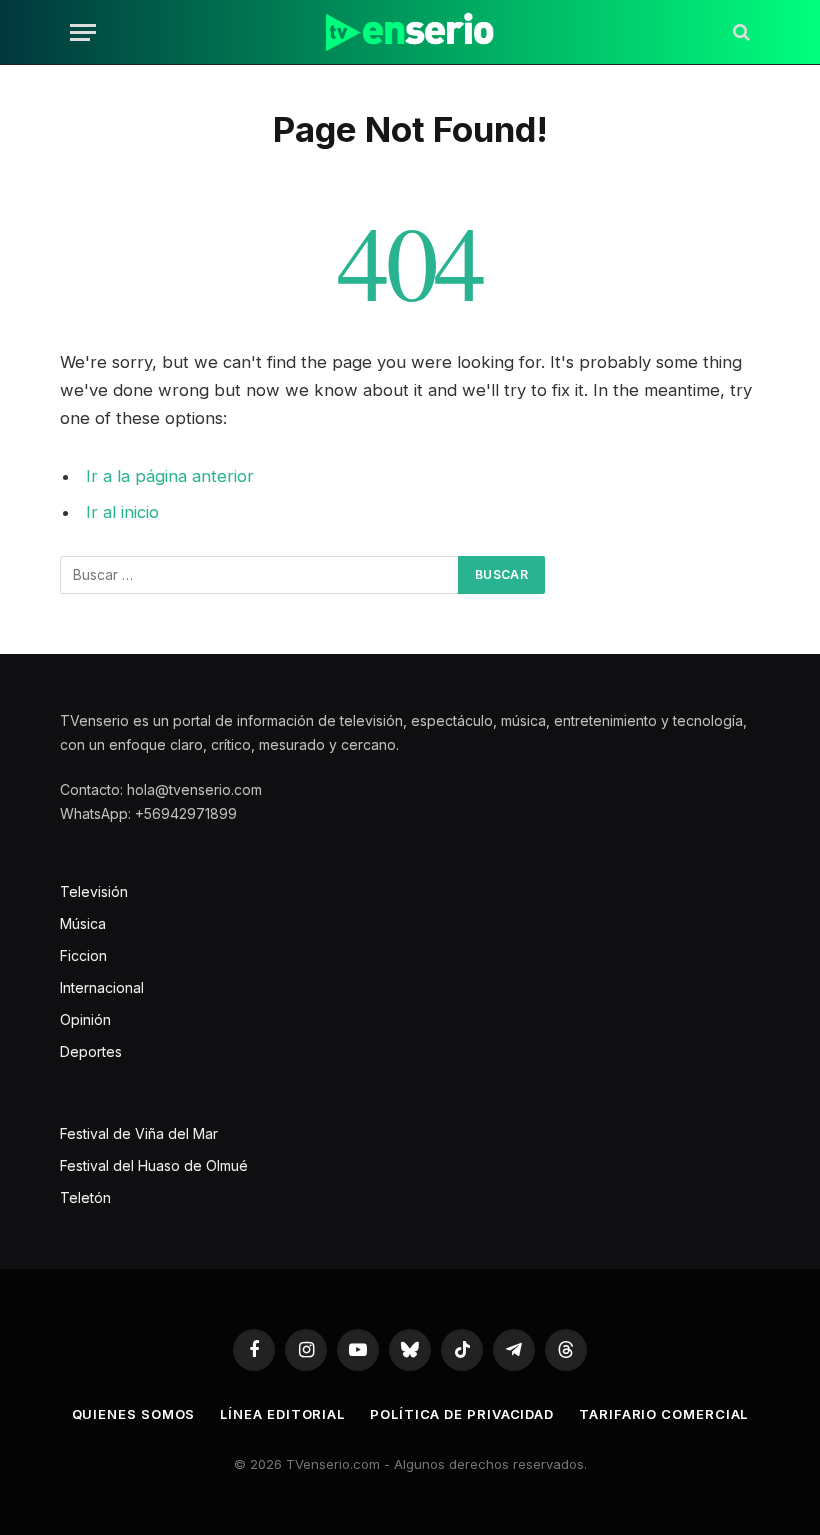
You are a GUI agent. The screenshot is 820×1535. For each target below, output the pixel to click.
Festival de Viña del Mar (139, 1133)
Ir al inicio (122, 512)
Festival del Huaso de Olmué (154, 1165)
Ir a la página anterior (170, 476)
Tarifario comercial (663, 1414)
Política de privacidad (462, 1414)
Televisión (94, 891)
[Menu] (83, 32)
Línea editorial (282, 1414)
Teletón (85, 1197)
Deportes (91, 1051)
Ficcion (83, 955)
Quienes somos (134, 1414)
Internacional (102, 987)
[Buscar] (739, 32)
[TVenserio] (409, 32)
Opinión (85, 1019)
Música (83, 923)
